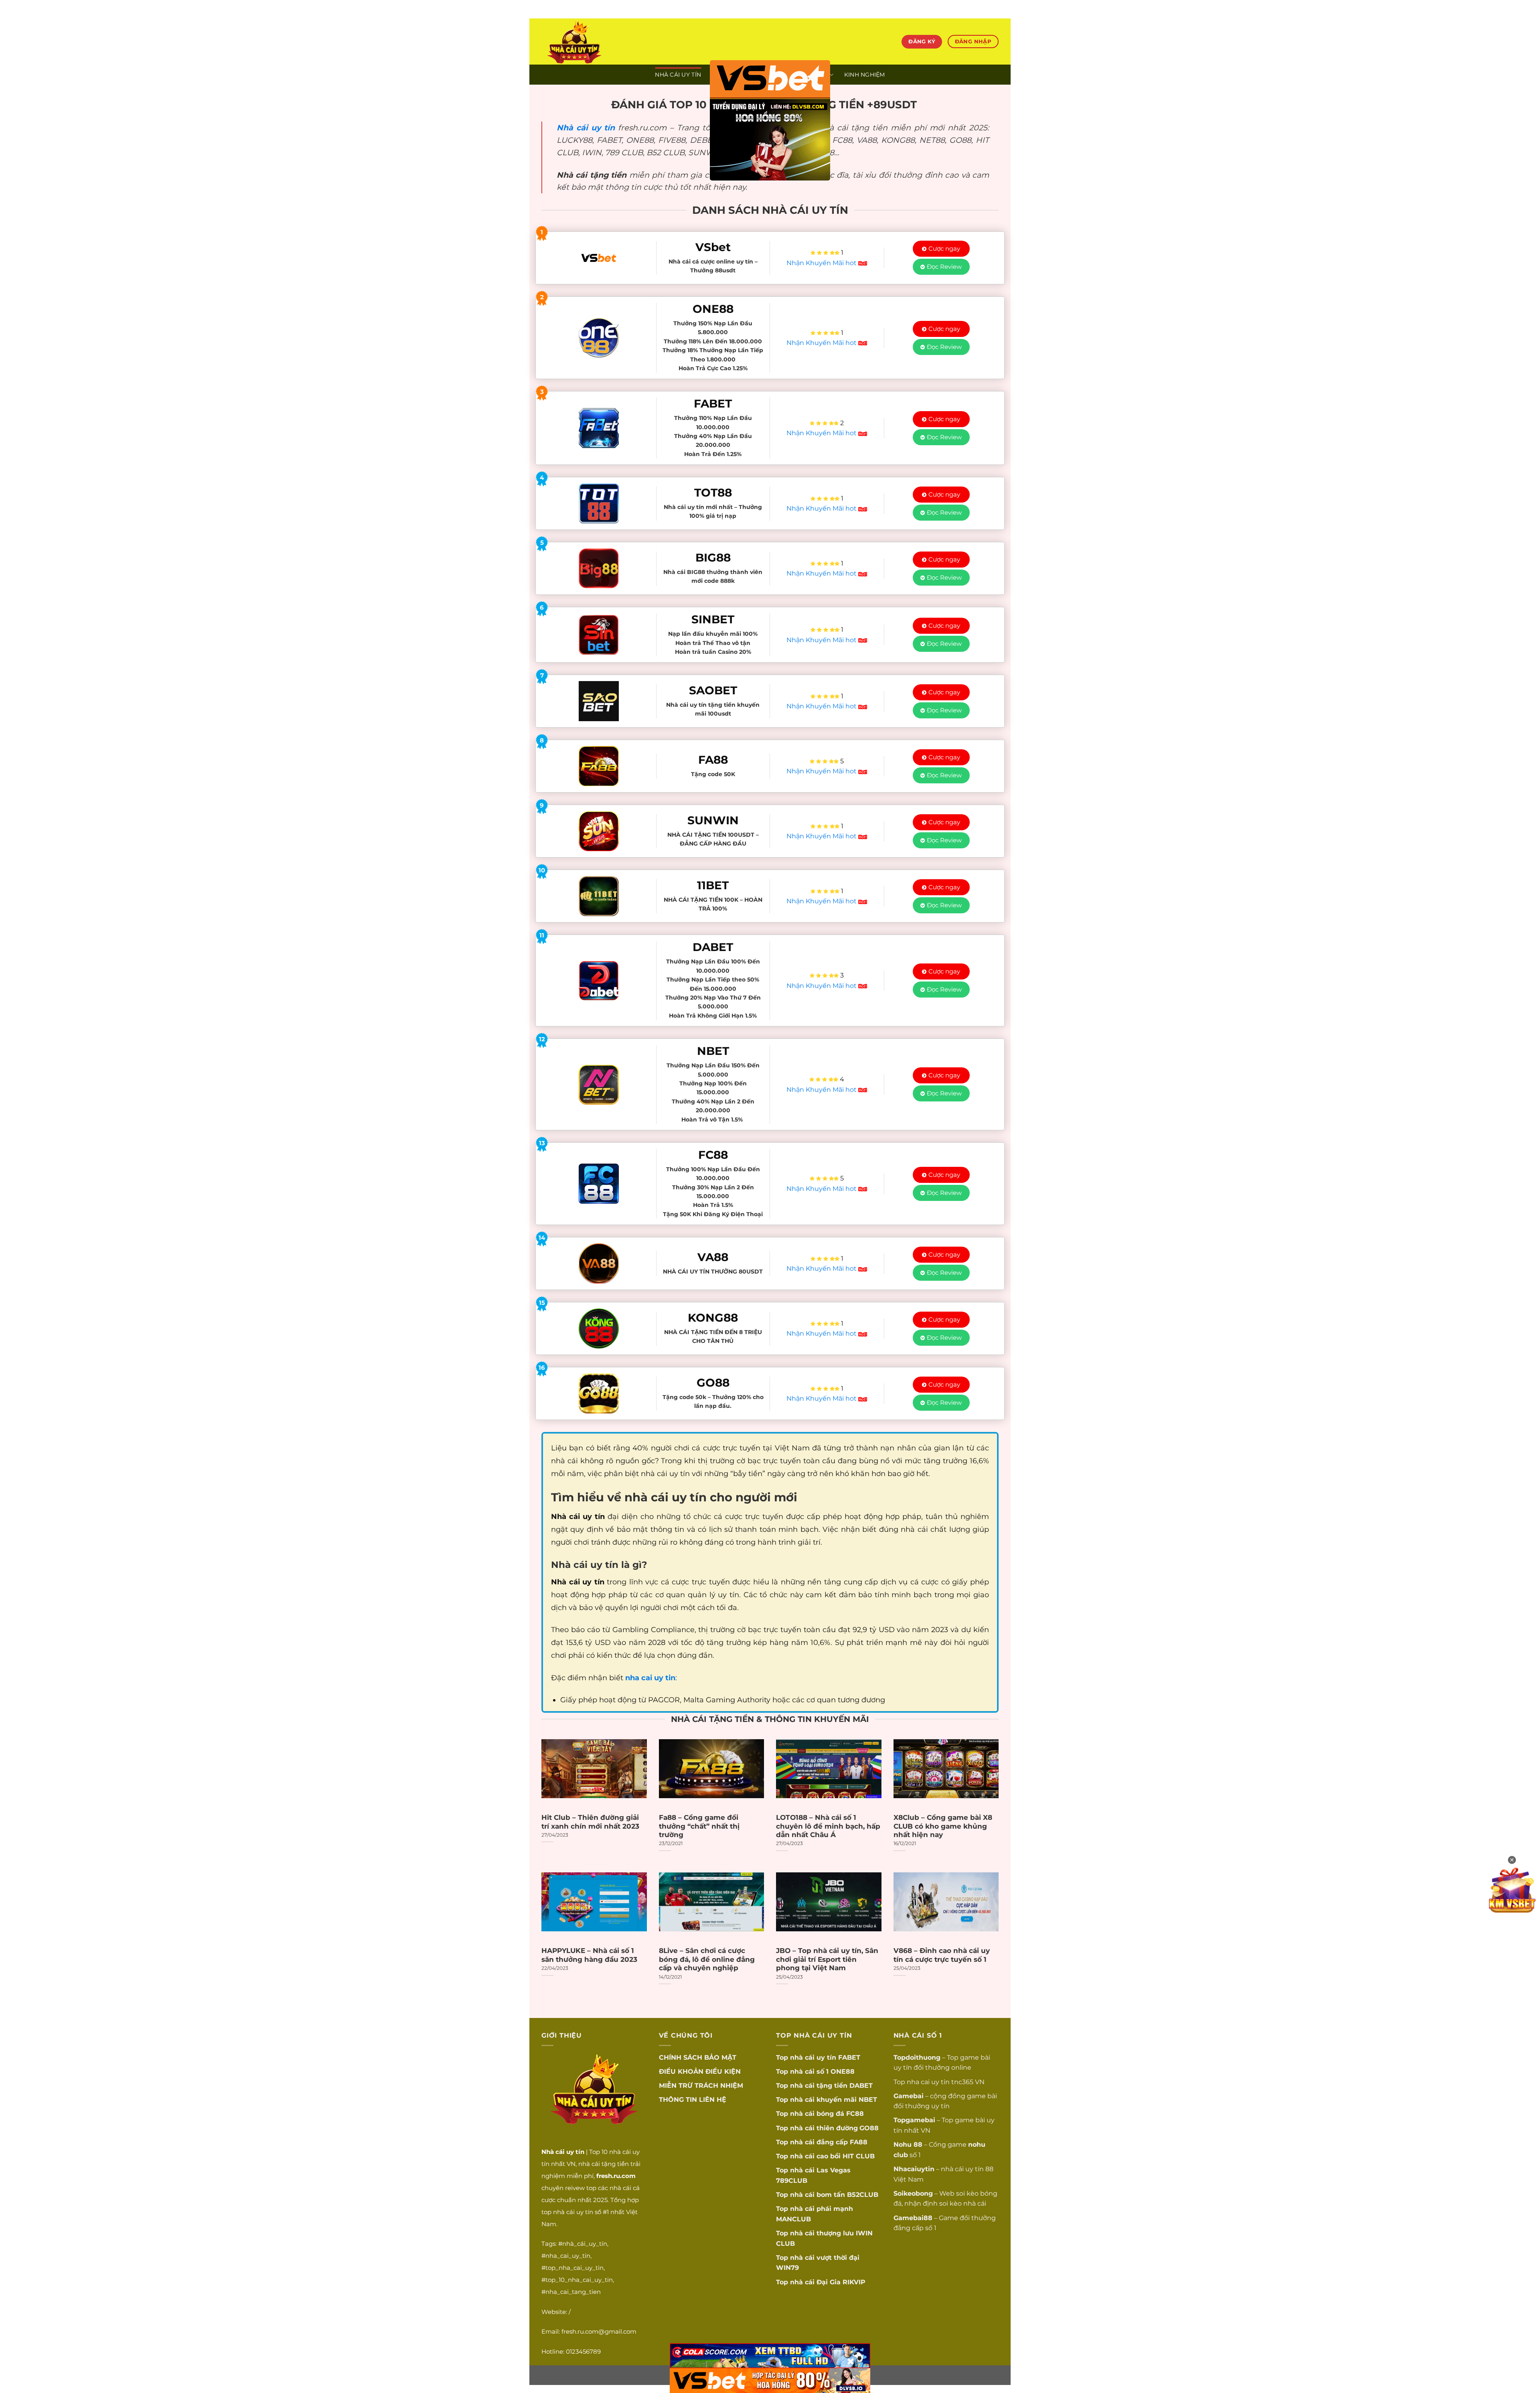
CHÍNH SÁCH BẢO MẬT (698, 2057)
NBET (868, 2100)
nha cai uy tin (928, 2082)
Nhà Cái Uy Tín (678, 75)
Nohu (903, 2145)
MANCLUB (793, 2219)
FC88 (855, 2114)
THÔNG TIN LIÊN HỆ (693, 2100)
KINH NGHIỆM (865, 75)
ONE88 (843, 2072)
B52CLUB (863, 2195)
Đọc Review (944, 267)
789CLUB (792, 2181)
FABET (849, 2057)
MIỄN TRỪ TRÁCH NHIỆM (701, 2086)
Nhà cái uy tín (586, 128)
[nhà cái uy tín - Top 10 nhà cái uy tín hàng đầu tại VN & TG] (612, 42)
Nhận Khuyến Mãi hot (822, 263)
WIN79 (787, 2268)
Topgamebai (914, 2120)
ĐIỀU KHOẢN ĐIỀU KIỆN (700, 2072)
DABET (861, 2086)
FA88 (859, 2142)
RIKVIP (854, 2282)
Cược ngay (944, 248)
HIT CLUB (859, 2156)
